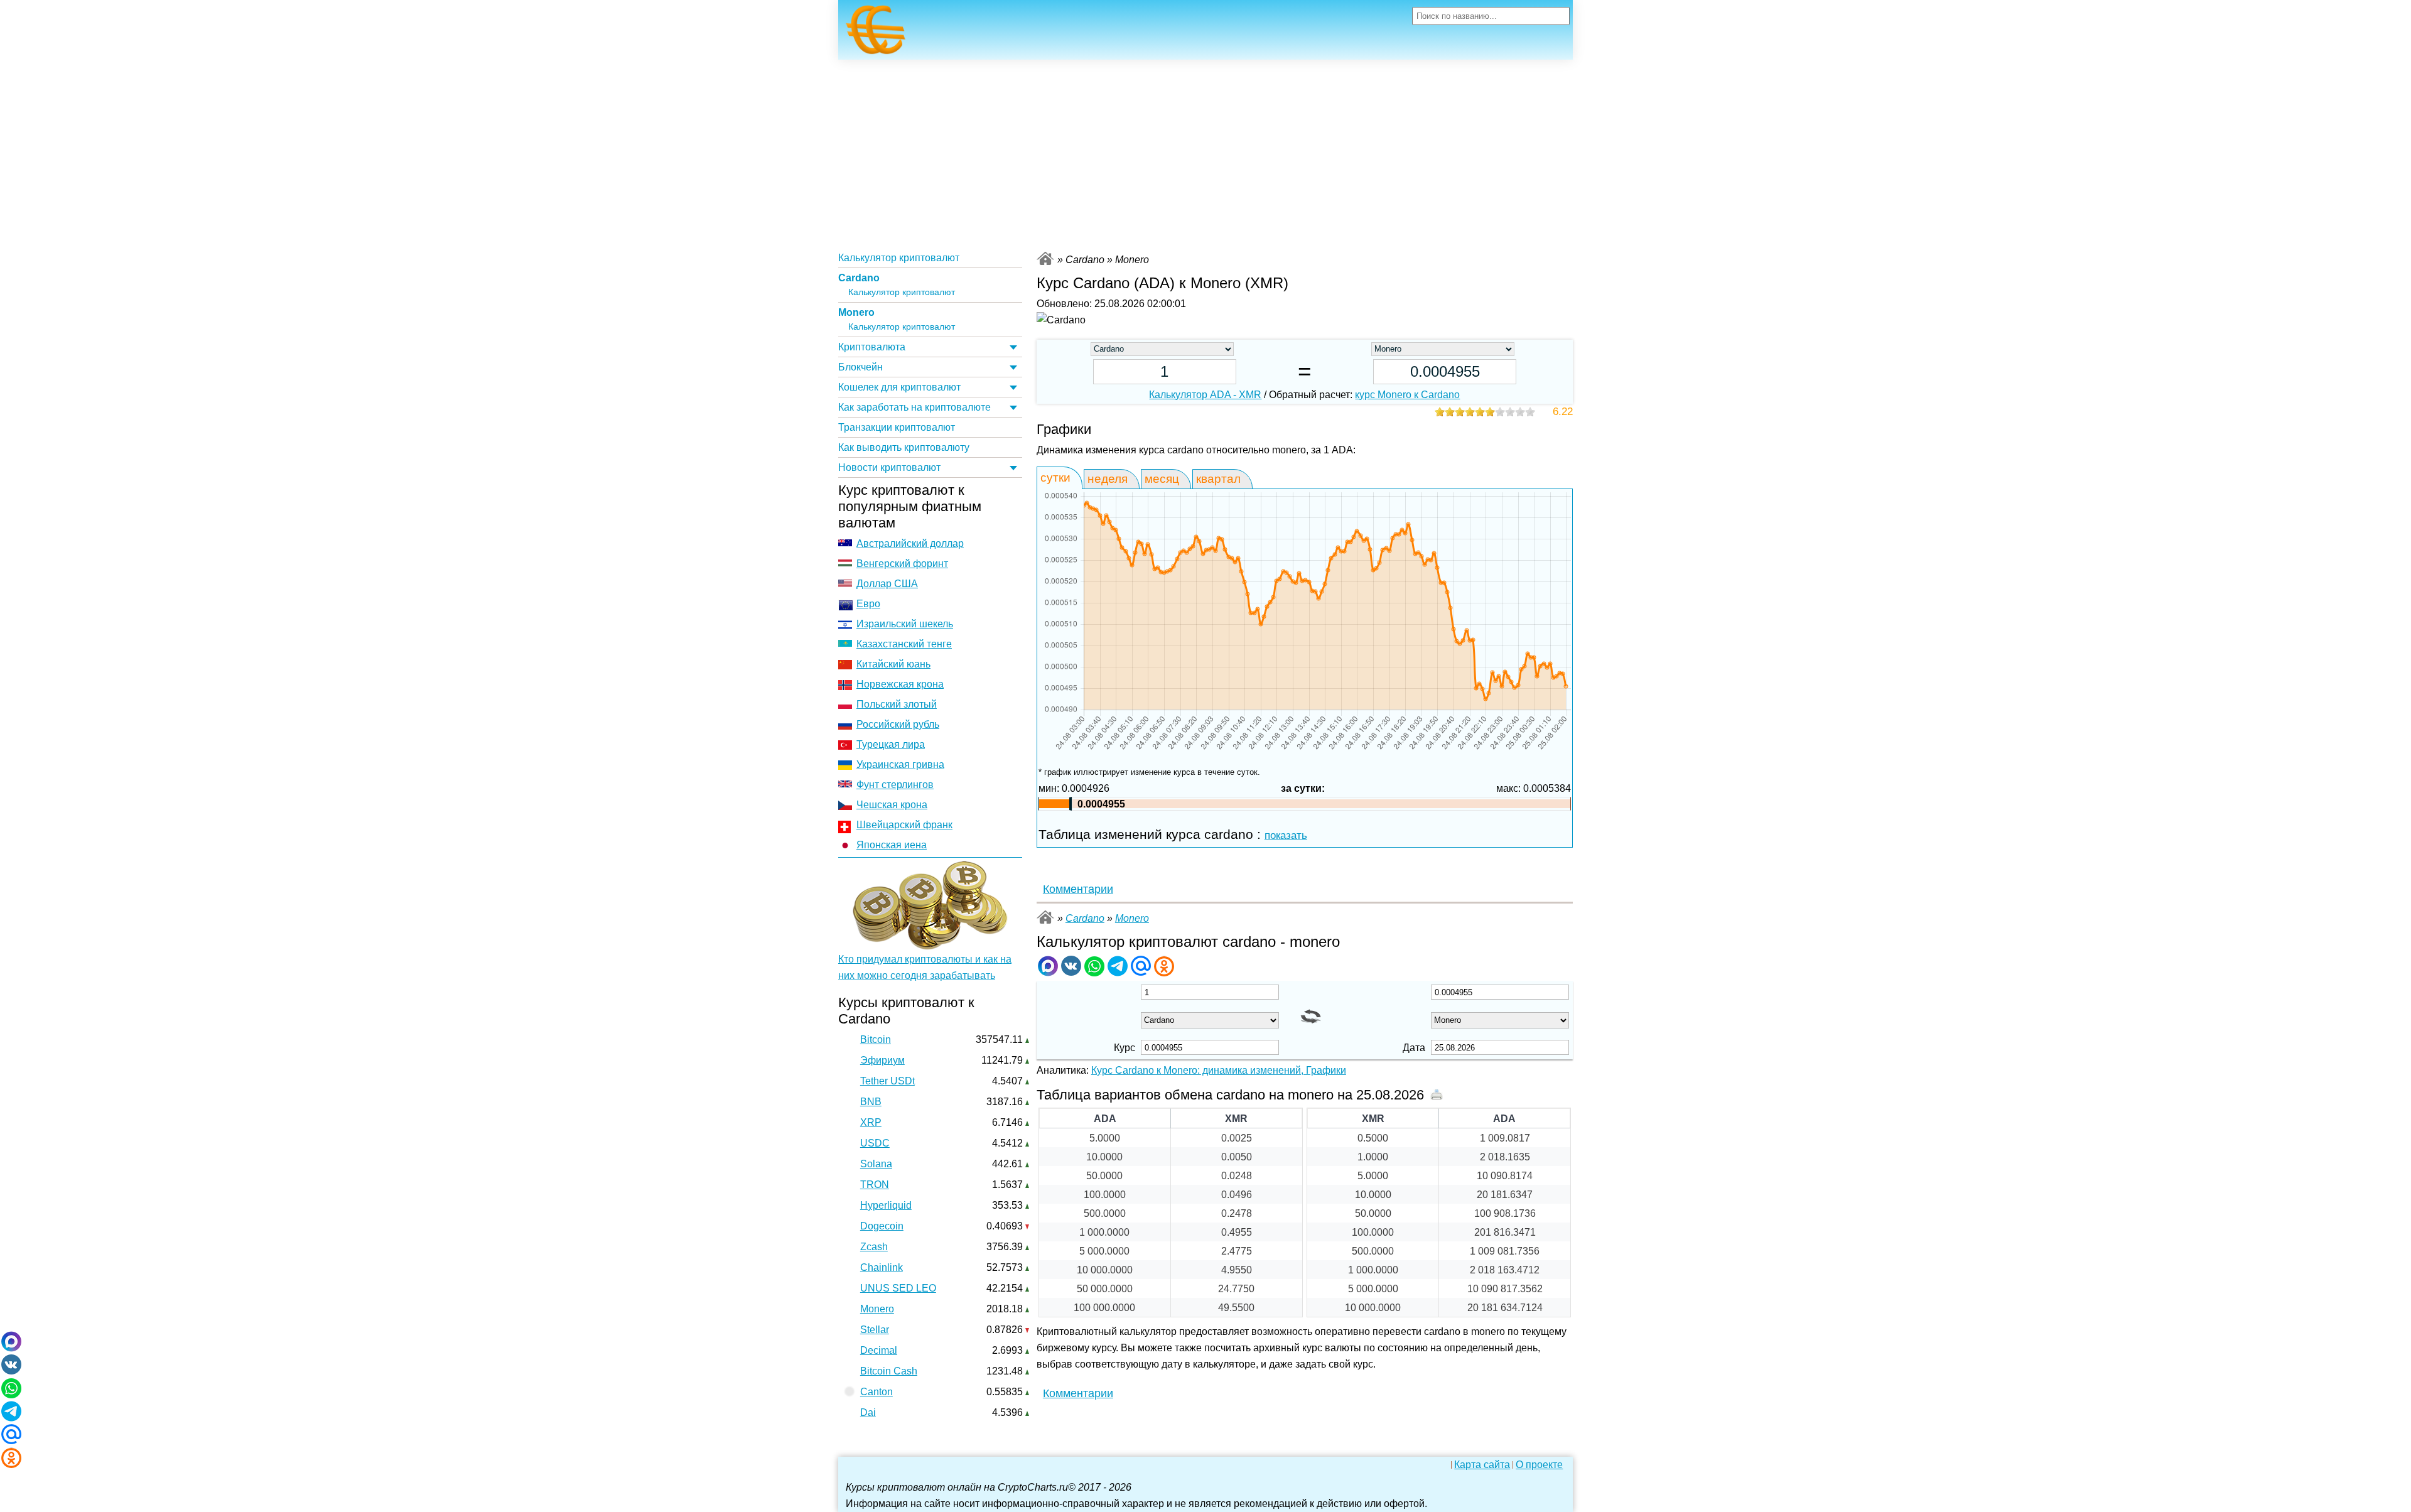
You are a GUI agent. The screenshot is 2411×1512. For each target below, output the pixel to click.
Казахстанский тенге (904, 644)
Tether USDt (887, 1081)
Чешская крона (892, 805)
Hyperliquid (886, 1205)
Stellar (875, 1330)
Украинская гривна (900, 764)
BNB (871, 1102)
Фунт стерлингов (895, 785)
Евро (868, 604)
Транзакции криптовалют (897, 427)
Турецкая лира (891, 744)
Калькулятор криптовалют (899, 258)
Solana (876, 1164)
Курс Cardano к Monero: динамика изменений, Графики (1219, 1070)
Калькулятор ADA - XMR (1205, 395)
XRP (871, 1122)
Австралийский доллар (910, 543)
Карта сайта (1482, 1465)
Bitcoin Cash (889, 1371)
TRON (875, 1185)
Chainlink (882, 1267)
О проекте (1539, 1465)
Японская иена (892, 845)
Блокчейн (860, 367)
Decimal (879, 1350)
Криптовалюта (872, 347)
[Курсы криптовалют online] (876, 33)
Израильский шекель (905, 624)
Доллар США (887, 584)
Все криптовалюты (1045, 258)
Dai (868, 1412)
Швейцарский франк (904, 825)
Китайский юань (893, 664)
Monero (856, 312)
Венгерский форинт (902, 564)
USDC (875, 1143)
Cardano (859, 278)
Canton (876, 1392)
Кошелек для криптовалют (899, 387)
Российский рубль (898, 724)
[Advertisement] (1205, 154)
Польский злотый (897, 704)
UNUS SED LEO (898, 1288)
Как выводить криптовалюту (904, 447)
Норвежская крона (900, 684)
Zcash (874, 1247)
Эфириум (882, 1060)
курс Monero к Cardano (1407, 395)
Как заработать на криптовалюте (914, 407)
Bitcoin (876, 1039)
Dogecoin (882, 1226)
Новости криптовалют (889, 467)
